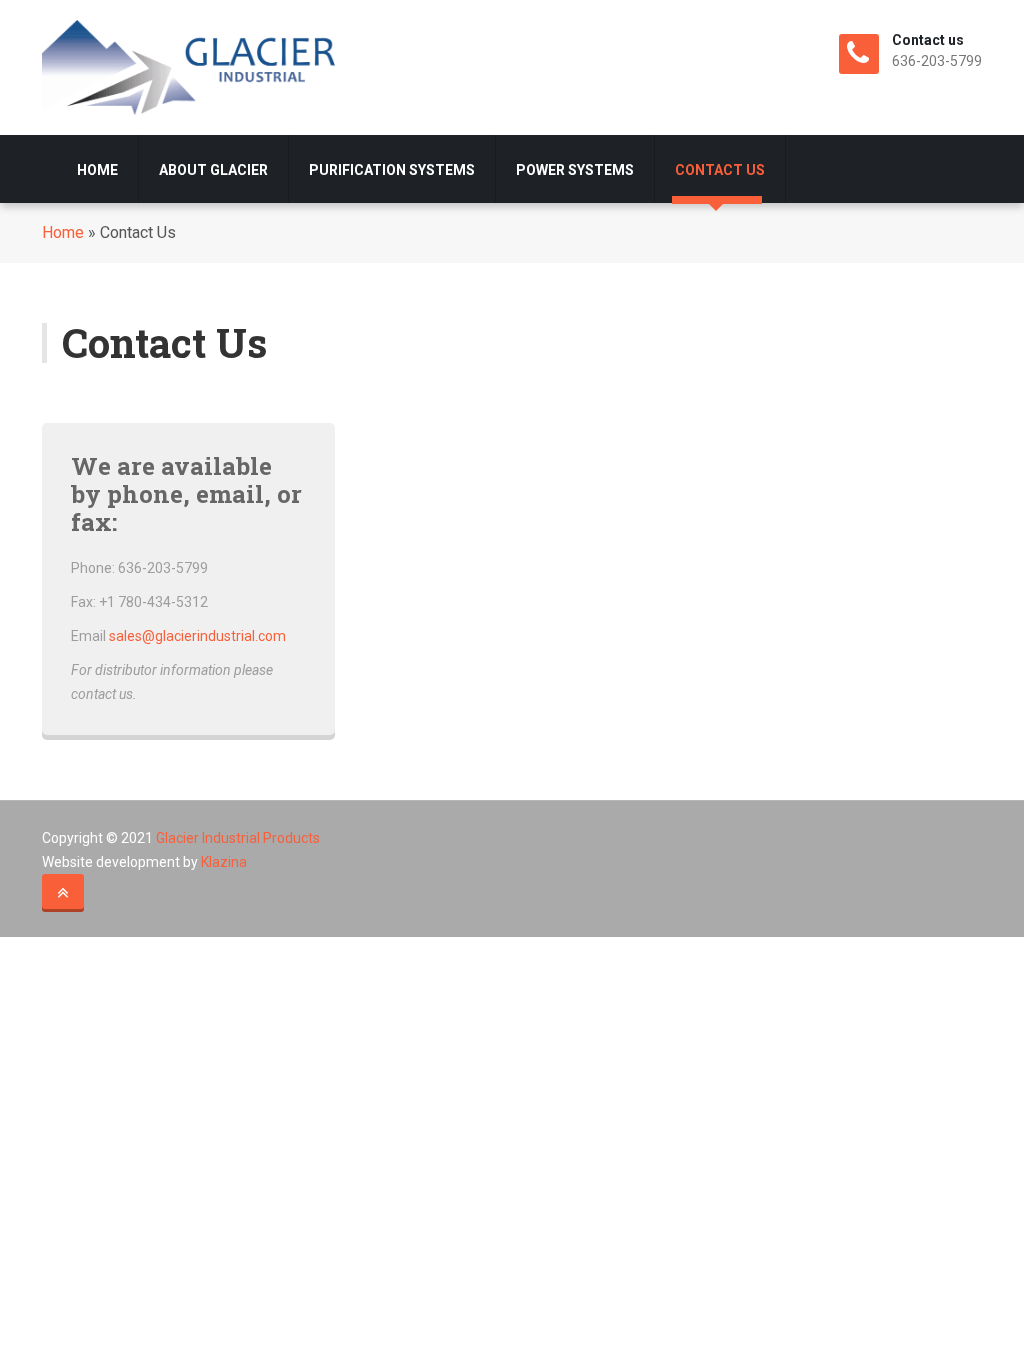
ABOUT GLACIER (213, 170)
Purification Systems (392, 170)
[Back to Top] (63, 893)
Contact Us (720, 170)
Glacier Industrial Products (238, 838)
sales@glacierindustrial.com (197, 636)
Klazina (224, 862)
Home (97, 170)
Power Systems (575, 170)
